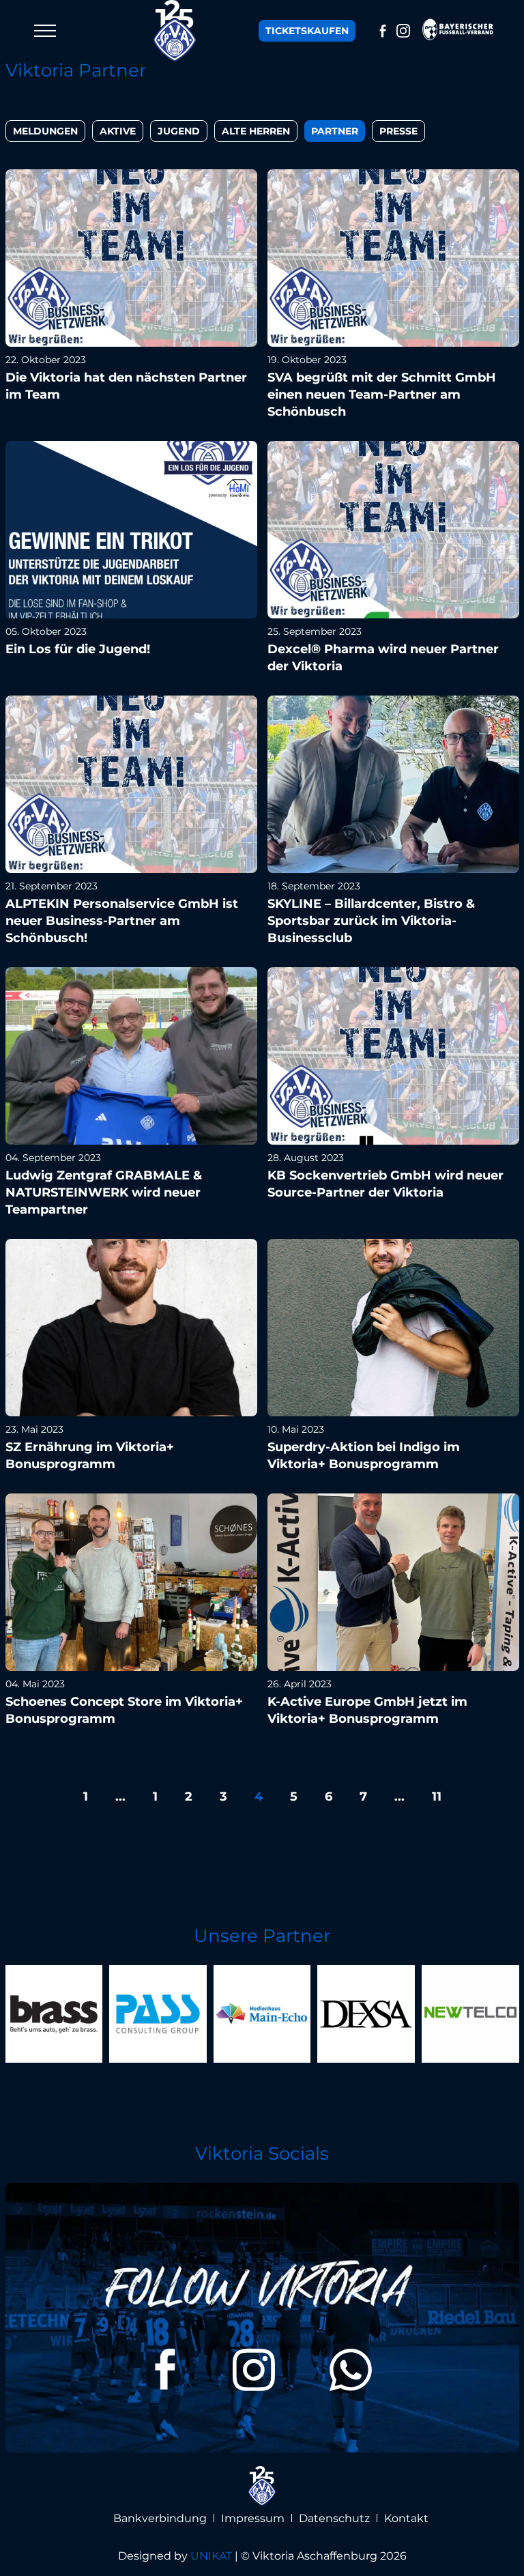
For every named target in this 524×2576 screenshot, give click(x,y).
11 (437, 1797)
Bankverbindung (160, 2518)
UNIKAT (211, 2556)
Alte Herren (256, 131)
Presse (398, 131)
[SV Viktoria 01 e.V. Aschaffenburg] (175, 31)
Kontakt (406, 2518)
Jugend (179, 131)
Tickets (307, 31)
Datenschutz (334, 2518)
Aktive (118, 131)
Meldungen (45, 131)
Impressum (253, 2518)
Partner (335, 131)
